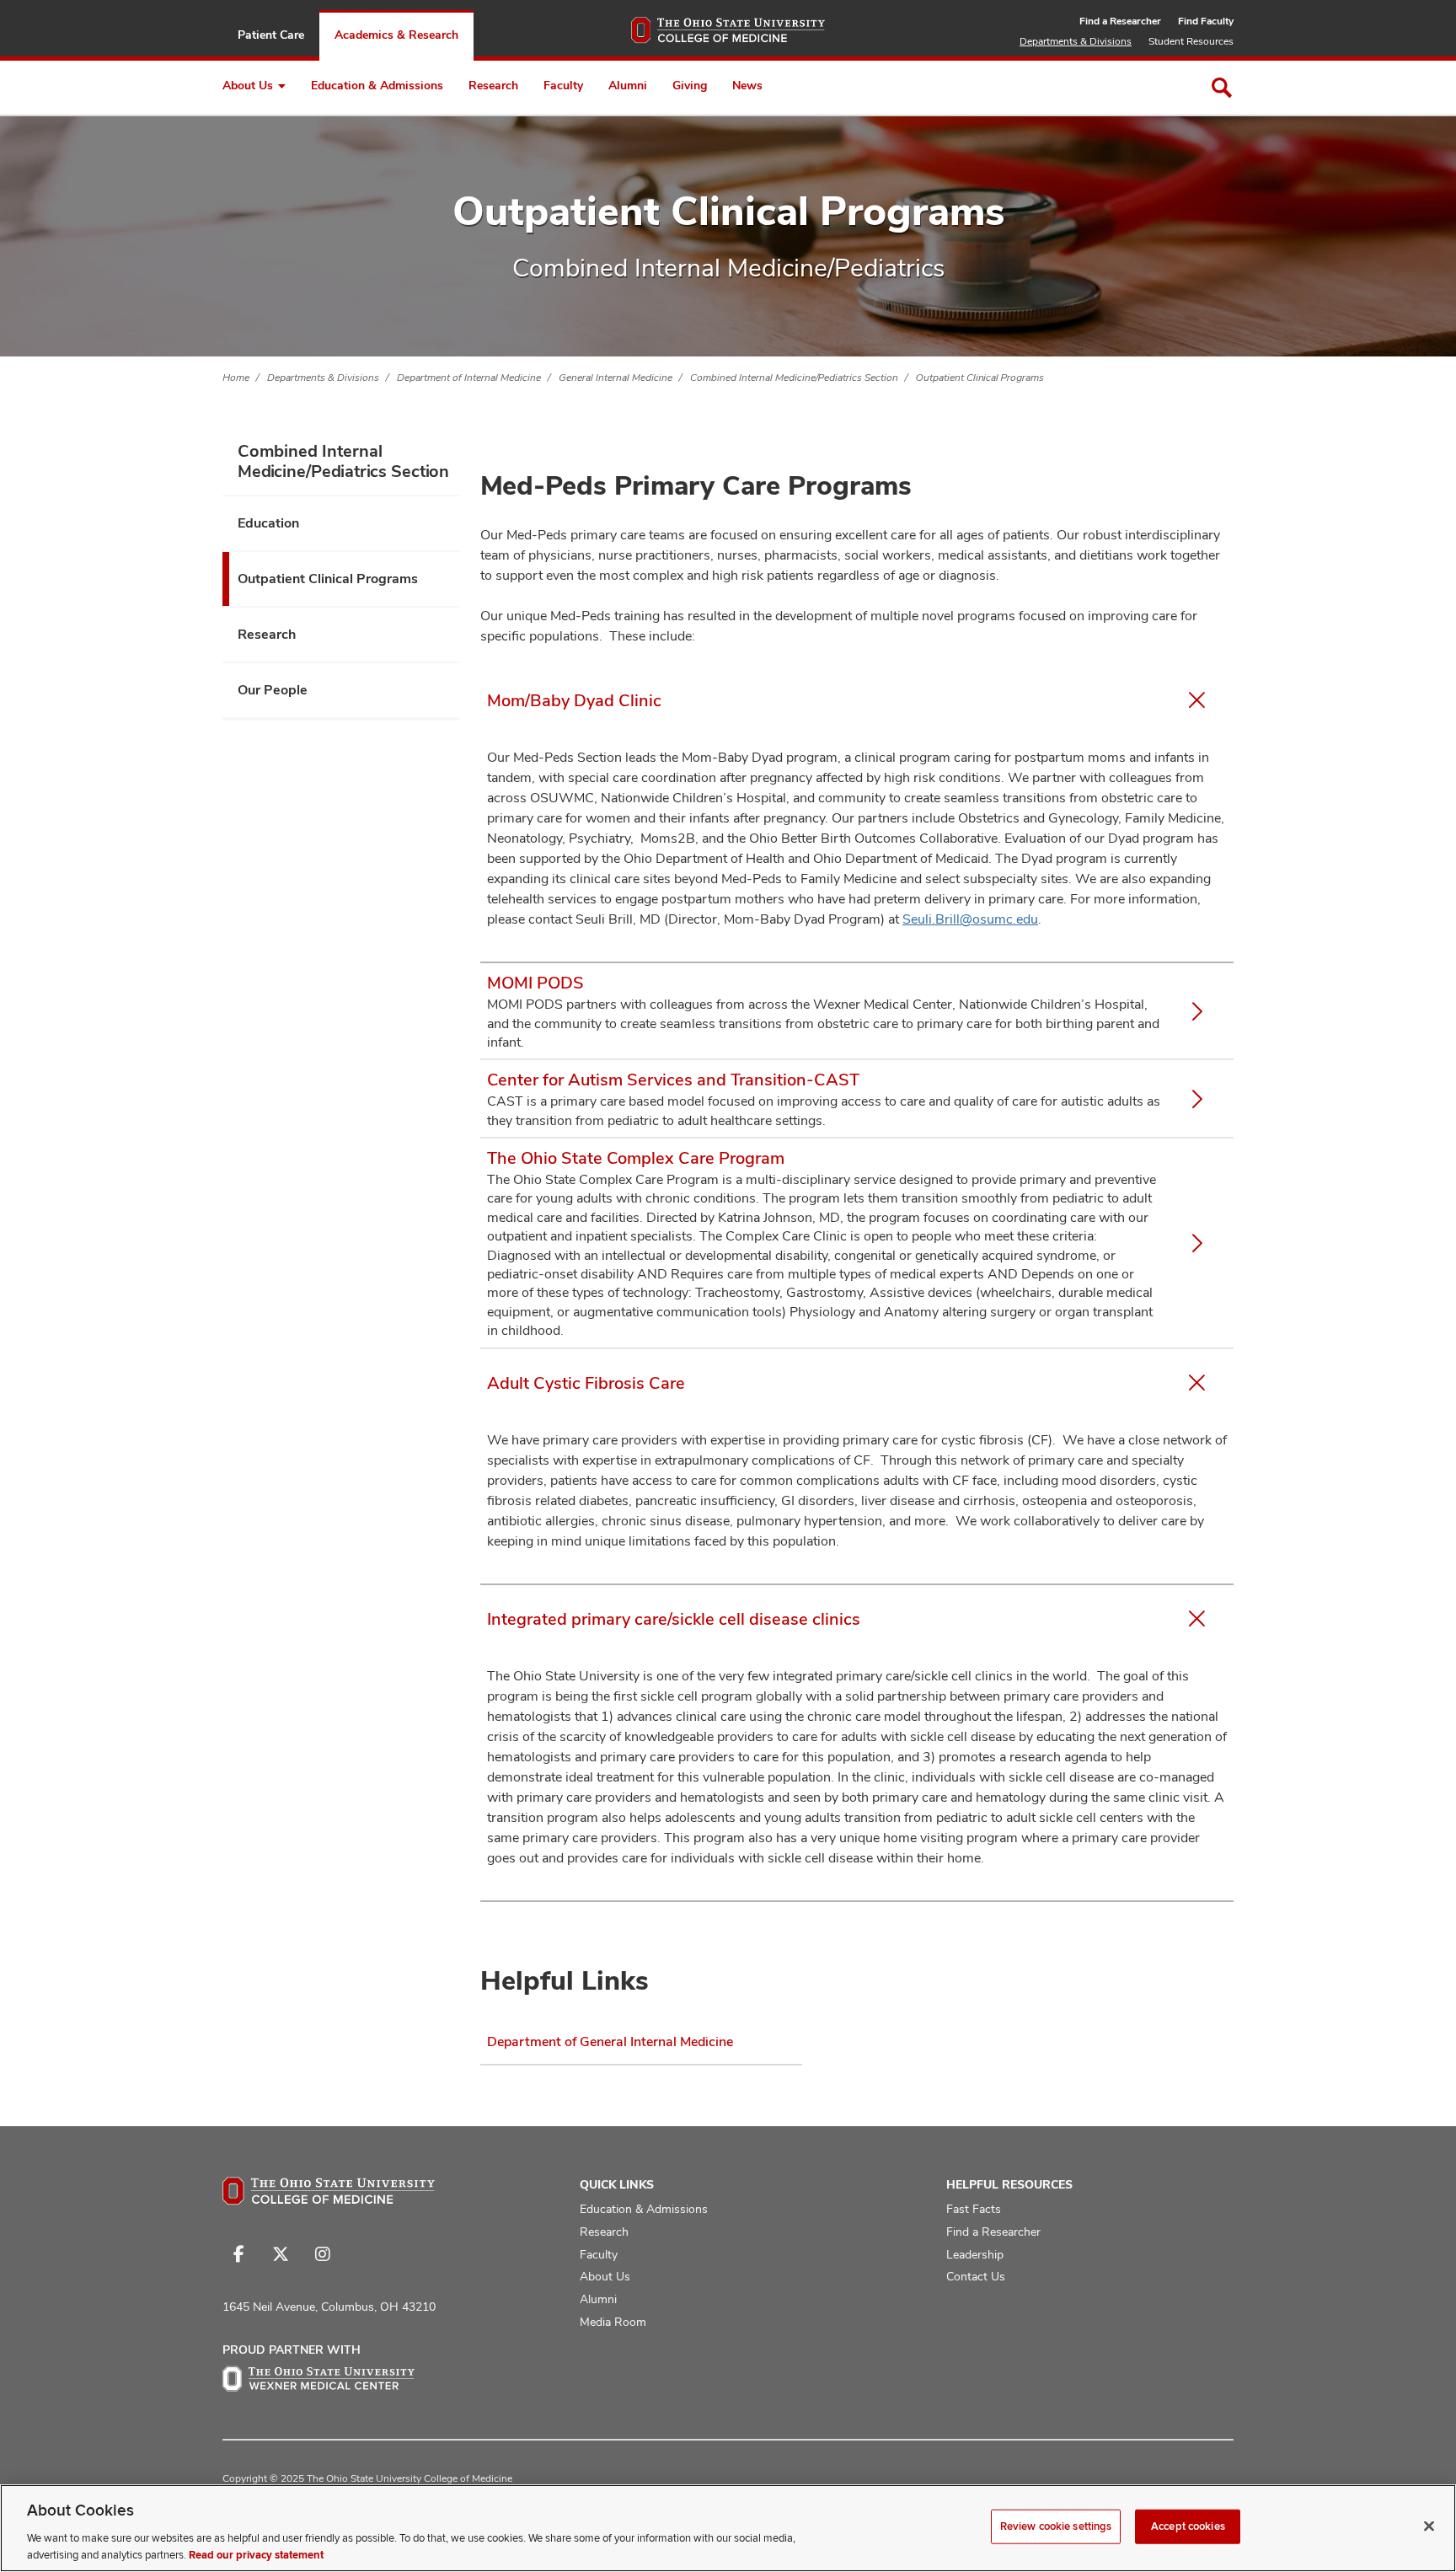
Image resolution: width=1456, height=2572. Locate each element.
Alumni (628, 85)
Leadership (975, 2254)
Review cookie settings (1056, 2526)
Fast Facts (974, 2209)
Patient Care (271, 35)
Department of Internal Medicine (469, 378)
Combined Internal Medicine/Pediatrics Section (794, 378)
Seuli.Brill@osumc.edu (970, 919)
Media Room (613, 2322)
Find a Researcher (1120, 21)
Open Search (1222, 88)
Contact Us (976, 2276)
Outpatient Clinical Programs (980, 378)
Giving (690, 85)
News (747, 85)
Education (268, 523)
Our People (273, 690)
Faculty (563, 85)
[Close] (1429, 2526)
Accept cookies (1188, 2526)
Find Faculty (1206, 21)
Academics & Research (396, 35)
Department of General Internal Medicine (610, 2042)
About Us (248, 85)
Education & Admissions (377, 85)
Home (236, 378)
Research (493, 85)
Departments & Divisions (1076, 41)
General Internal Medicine (616, 378)
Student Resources (1191, 41)
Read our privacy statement (256, 2554)
